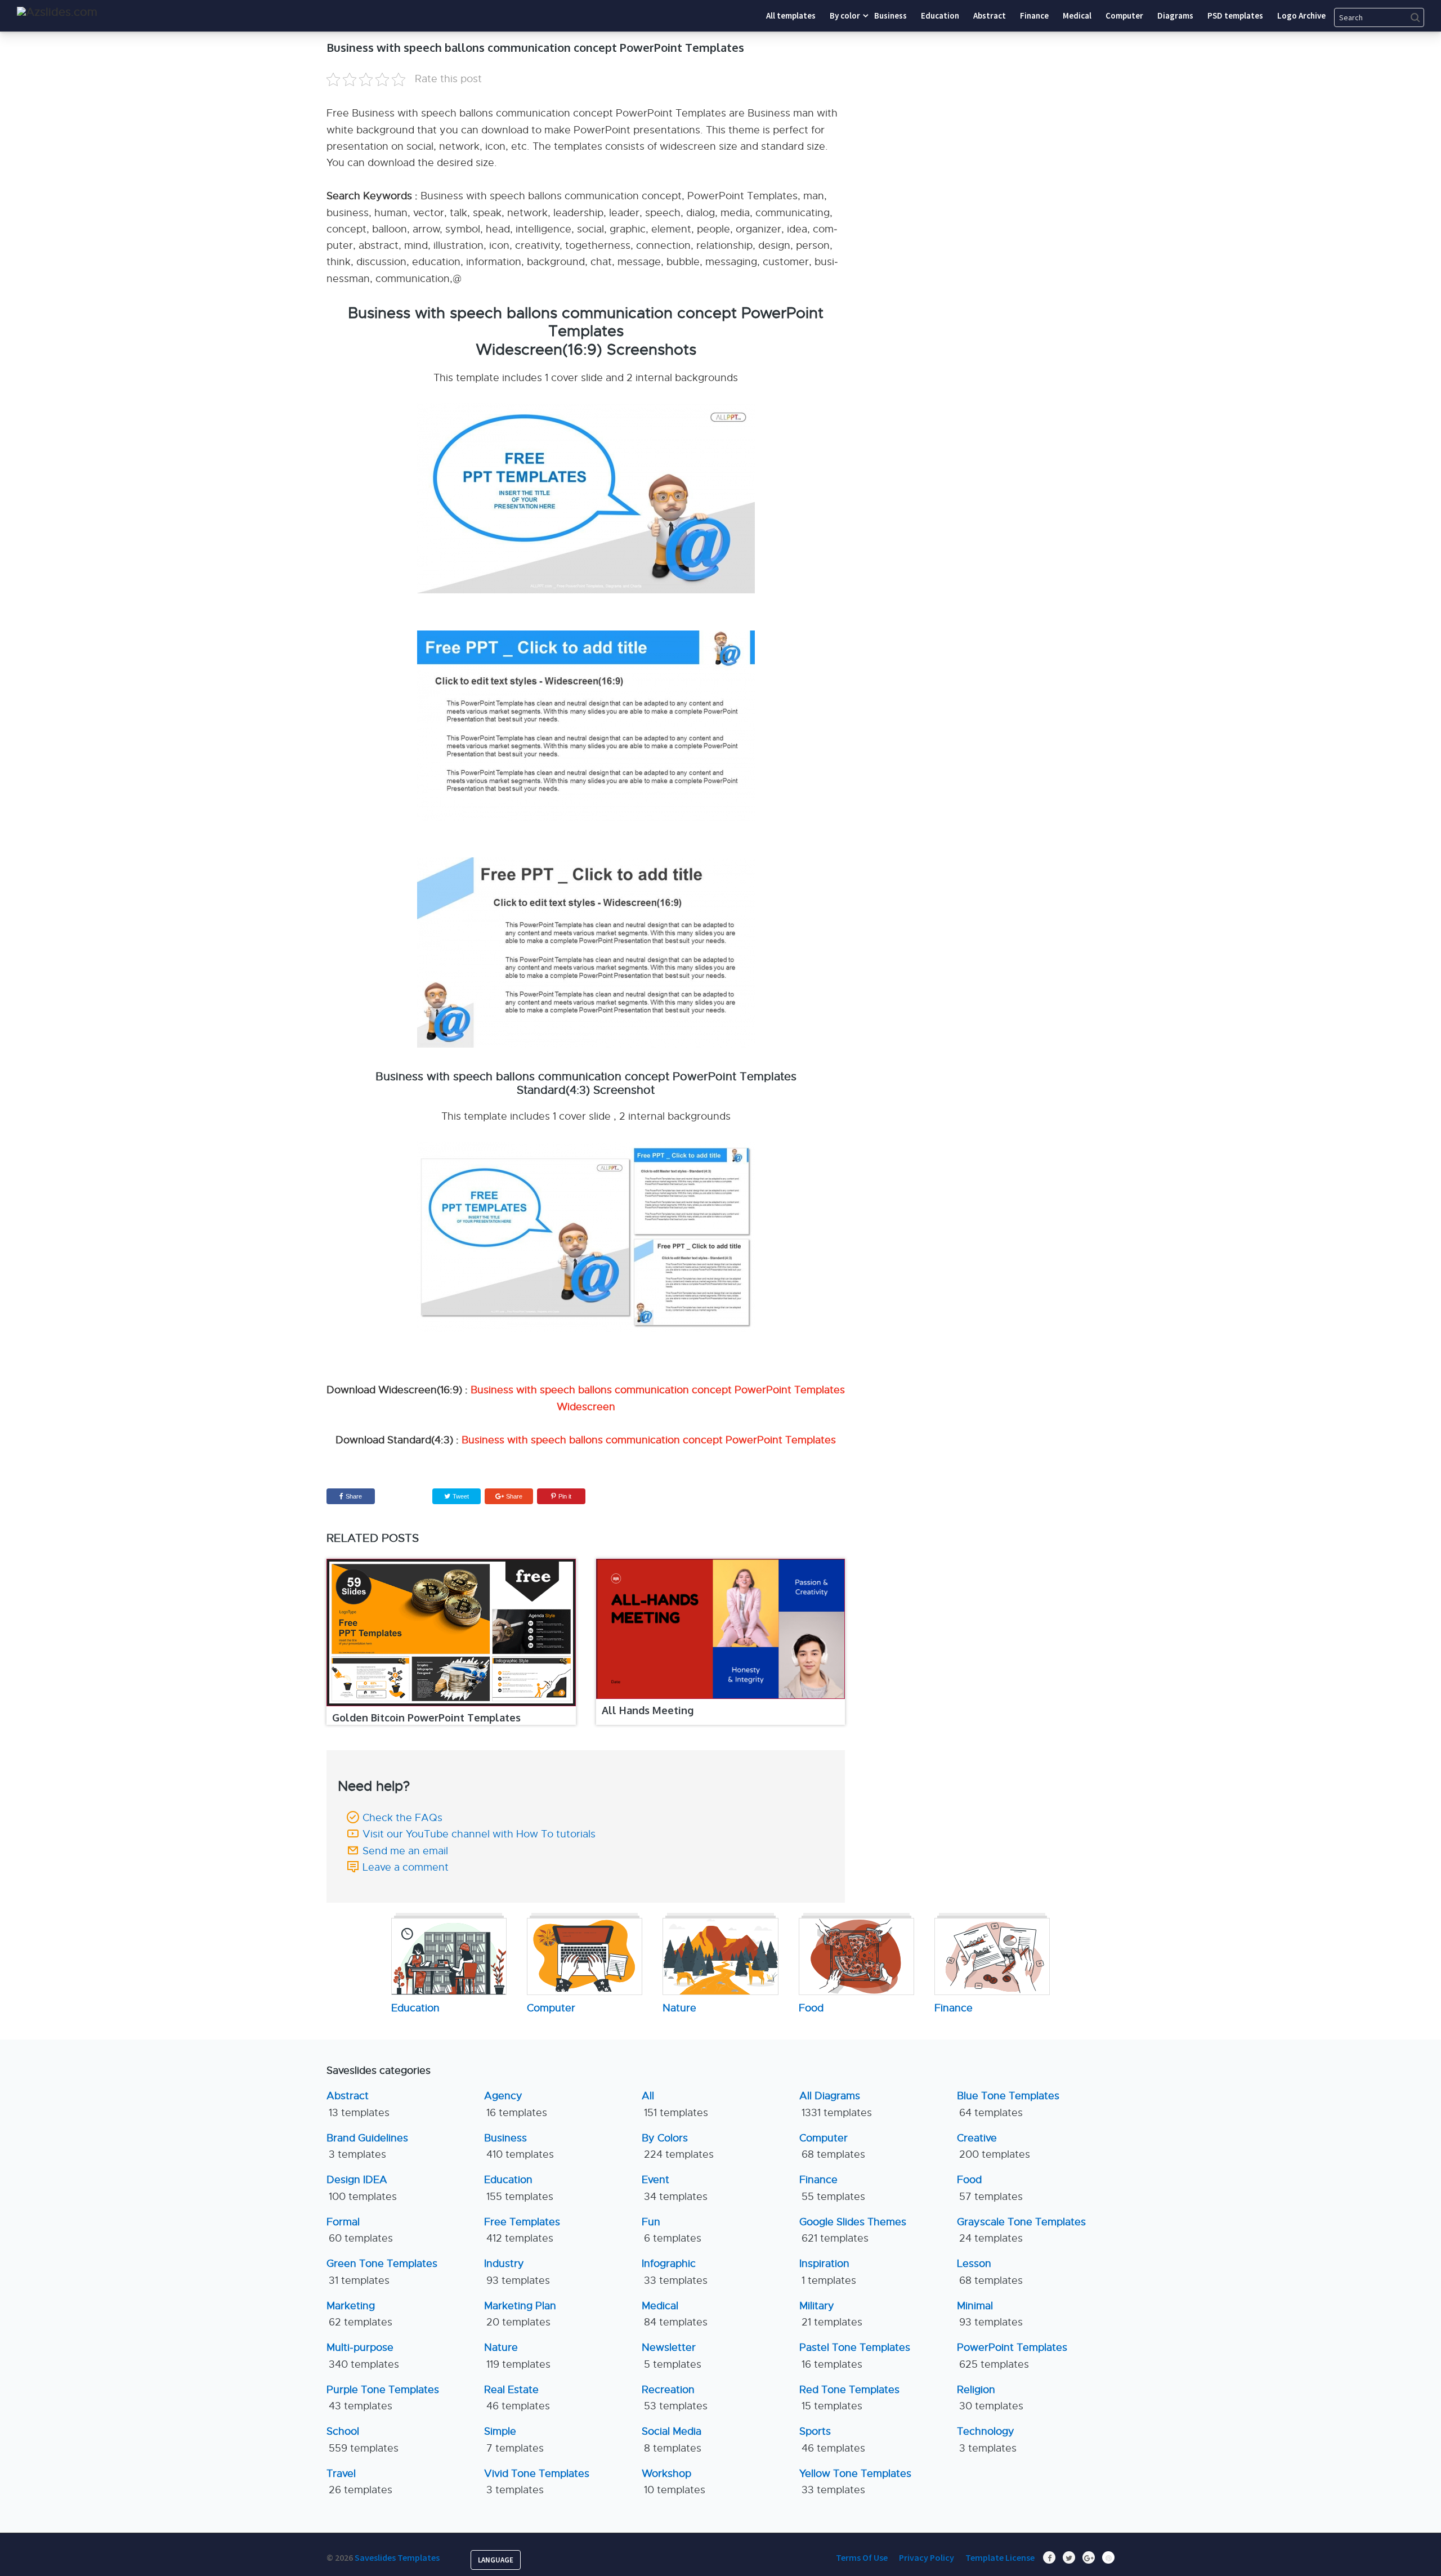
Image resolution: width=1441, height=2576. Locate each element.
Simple (514, 2439)
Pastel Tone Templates (855, 2356)
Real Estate (517, 2398)
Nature (517, 2356)
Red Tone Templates (849, 2398)
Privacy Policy (927, 2557)
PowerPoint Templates (1012, 2356)
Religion (990, 2398)
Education (519, 2188)
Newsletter (672, 2356)
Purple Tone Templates (383, 2398)
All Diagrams (836, 2104)
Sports (832, 2439)
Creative (994, 2146)
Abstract (358, 2104)
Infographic (675, 2272)
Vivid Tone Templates (537, 2482)
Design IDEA (362, 2188)
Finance (832, 2188)
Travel (359, 2482)
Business (519, 2146)
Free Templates (522, 2230)
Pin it (565, 1496)
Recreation (675, 2398)
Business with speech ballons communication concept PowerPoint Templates (649, 1440)
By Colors (678, 2146)
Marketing (359, 2314)
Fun (672, 2230)
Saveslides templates (397, 2557)
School (363, 2439)
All (675, 2104)
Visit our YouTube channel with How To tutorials (479, 1834)
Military (831, 2314)
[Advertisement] (1010, 110)
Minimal (990, 2314)
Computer (832, 2146)
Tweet (460, 1496)
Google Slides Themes (853, 2230)
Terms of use (862, 2557)
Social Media (672, 2439)
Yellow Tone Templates (855, 2482)
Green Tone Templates (382, 2272)
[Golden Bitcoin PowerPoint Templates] (451, 1633)
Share (354, 1496)
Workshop (673, 2482)
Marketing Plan (520, 2314)
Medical (675, 2314)
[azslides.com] (57, 12)
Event (675, 2188)
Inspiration (828, 2272)
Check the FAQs (402, 1818)
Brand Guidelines (367, 2146)
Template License (1000, 2557)
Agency (516, 2104)
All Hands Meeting (648, 1710)
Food (990, 2188)
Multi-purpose (363, 2356)
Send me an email (405, 1851)
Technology (987, 2439)
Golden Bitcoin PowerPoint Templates (426, 1718)
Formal (360, 2230)
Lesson (990, 2272)
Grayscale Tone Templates (1021, 2230)
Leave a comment (406, 1867)
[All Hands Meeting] (721, 1629)
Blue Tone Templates (1008, 2104)
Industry (517, 2272)
